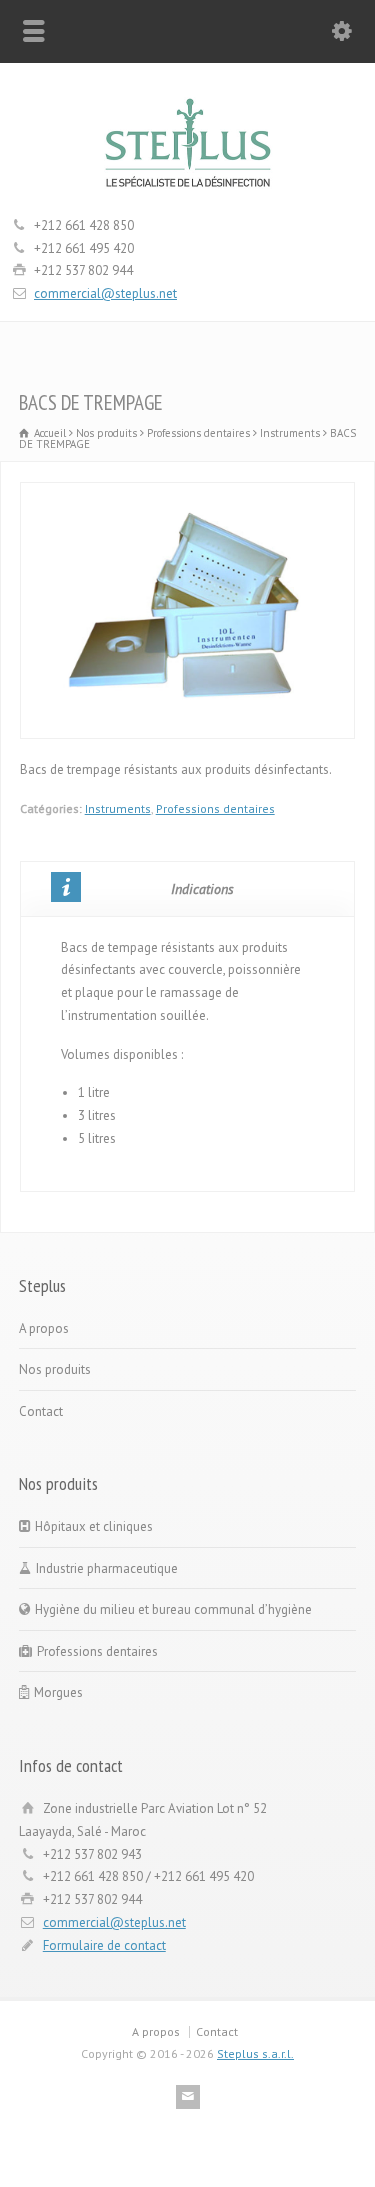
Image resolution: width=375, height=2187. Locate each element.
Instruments (118, 808)
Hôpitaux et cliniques (94, 1526)
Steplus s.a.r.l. (255, 2053)
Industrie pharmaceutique (107, 1568)
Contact (41, 1411)
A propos (44, 1328)
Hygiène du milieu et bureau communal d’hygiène (173, 1609)
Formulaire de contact (104, 1945)
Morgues (58, 1692)
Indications (202, 889)
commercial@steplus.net (105, 293)
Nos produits (55, 1369)
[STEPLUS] (188, 187)
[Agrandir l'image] (188, 493)
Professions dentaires (215, 808)
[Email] (188, 2097)
